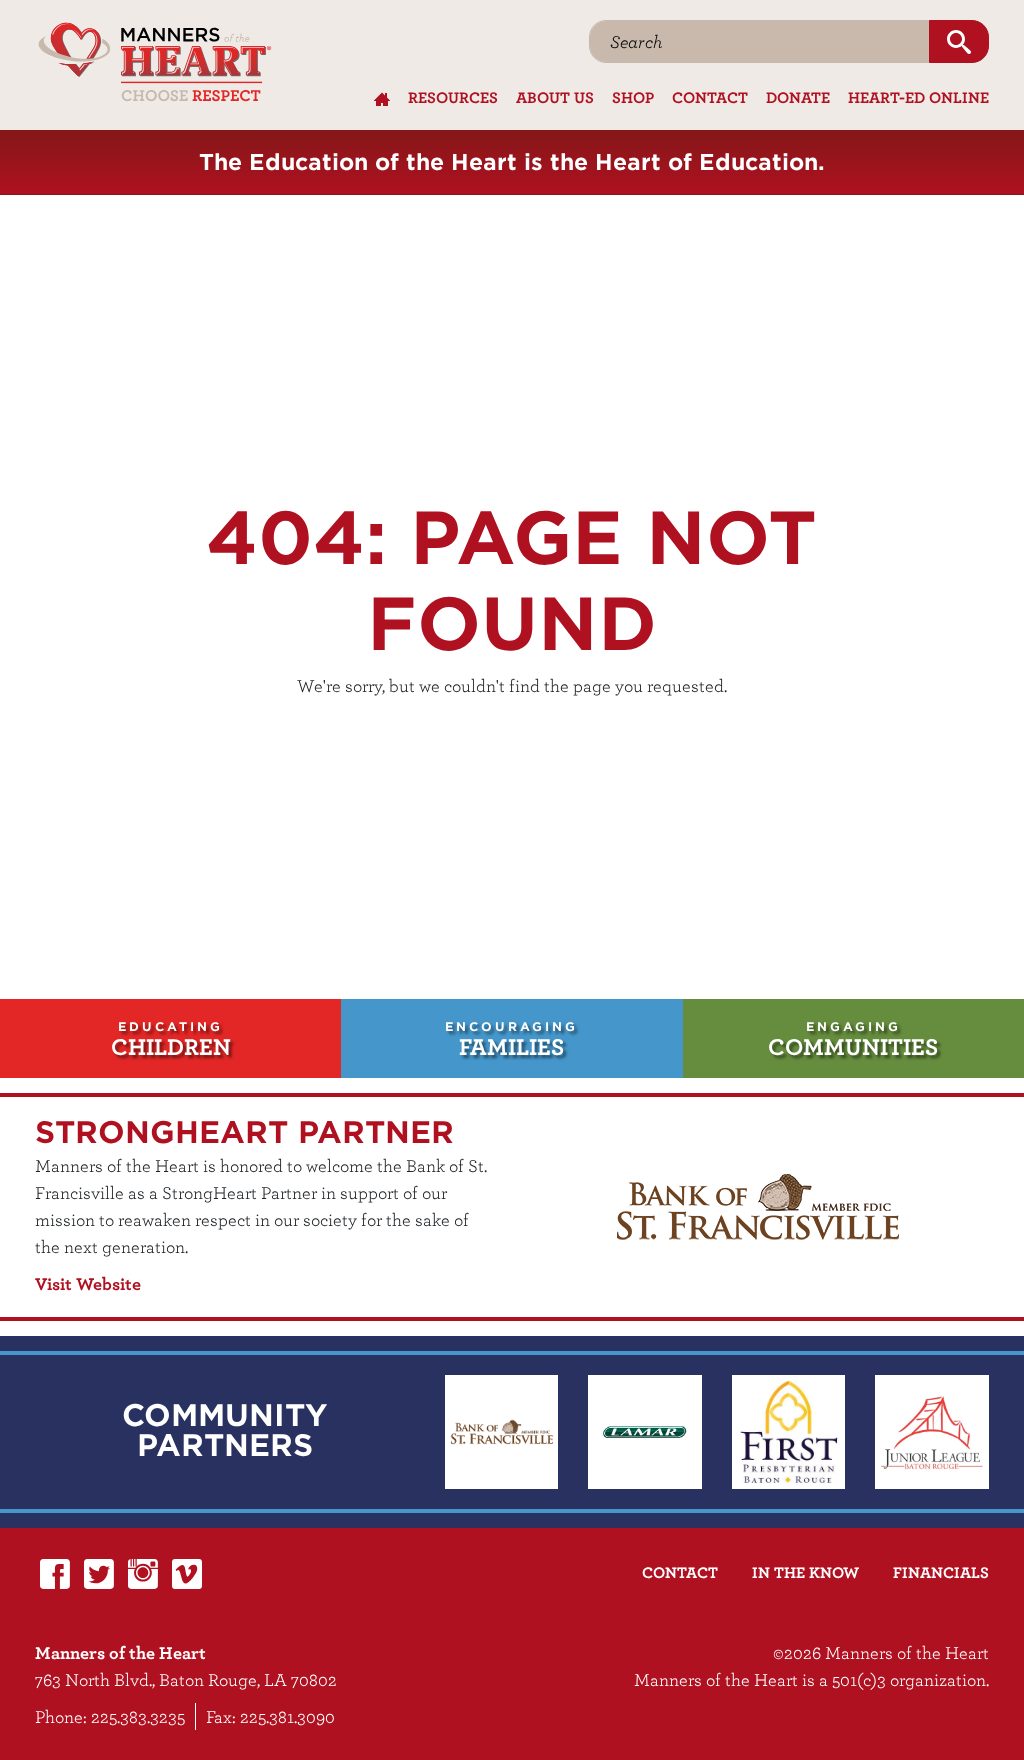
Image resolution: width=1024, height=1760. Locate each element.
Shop (633, 97)
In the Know (805, 1572)
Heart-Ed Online (918, 97)
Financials (941, 1572)
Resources (453, 97)
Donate (798, 97)
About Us (555, 97)
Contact (710, 97)
